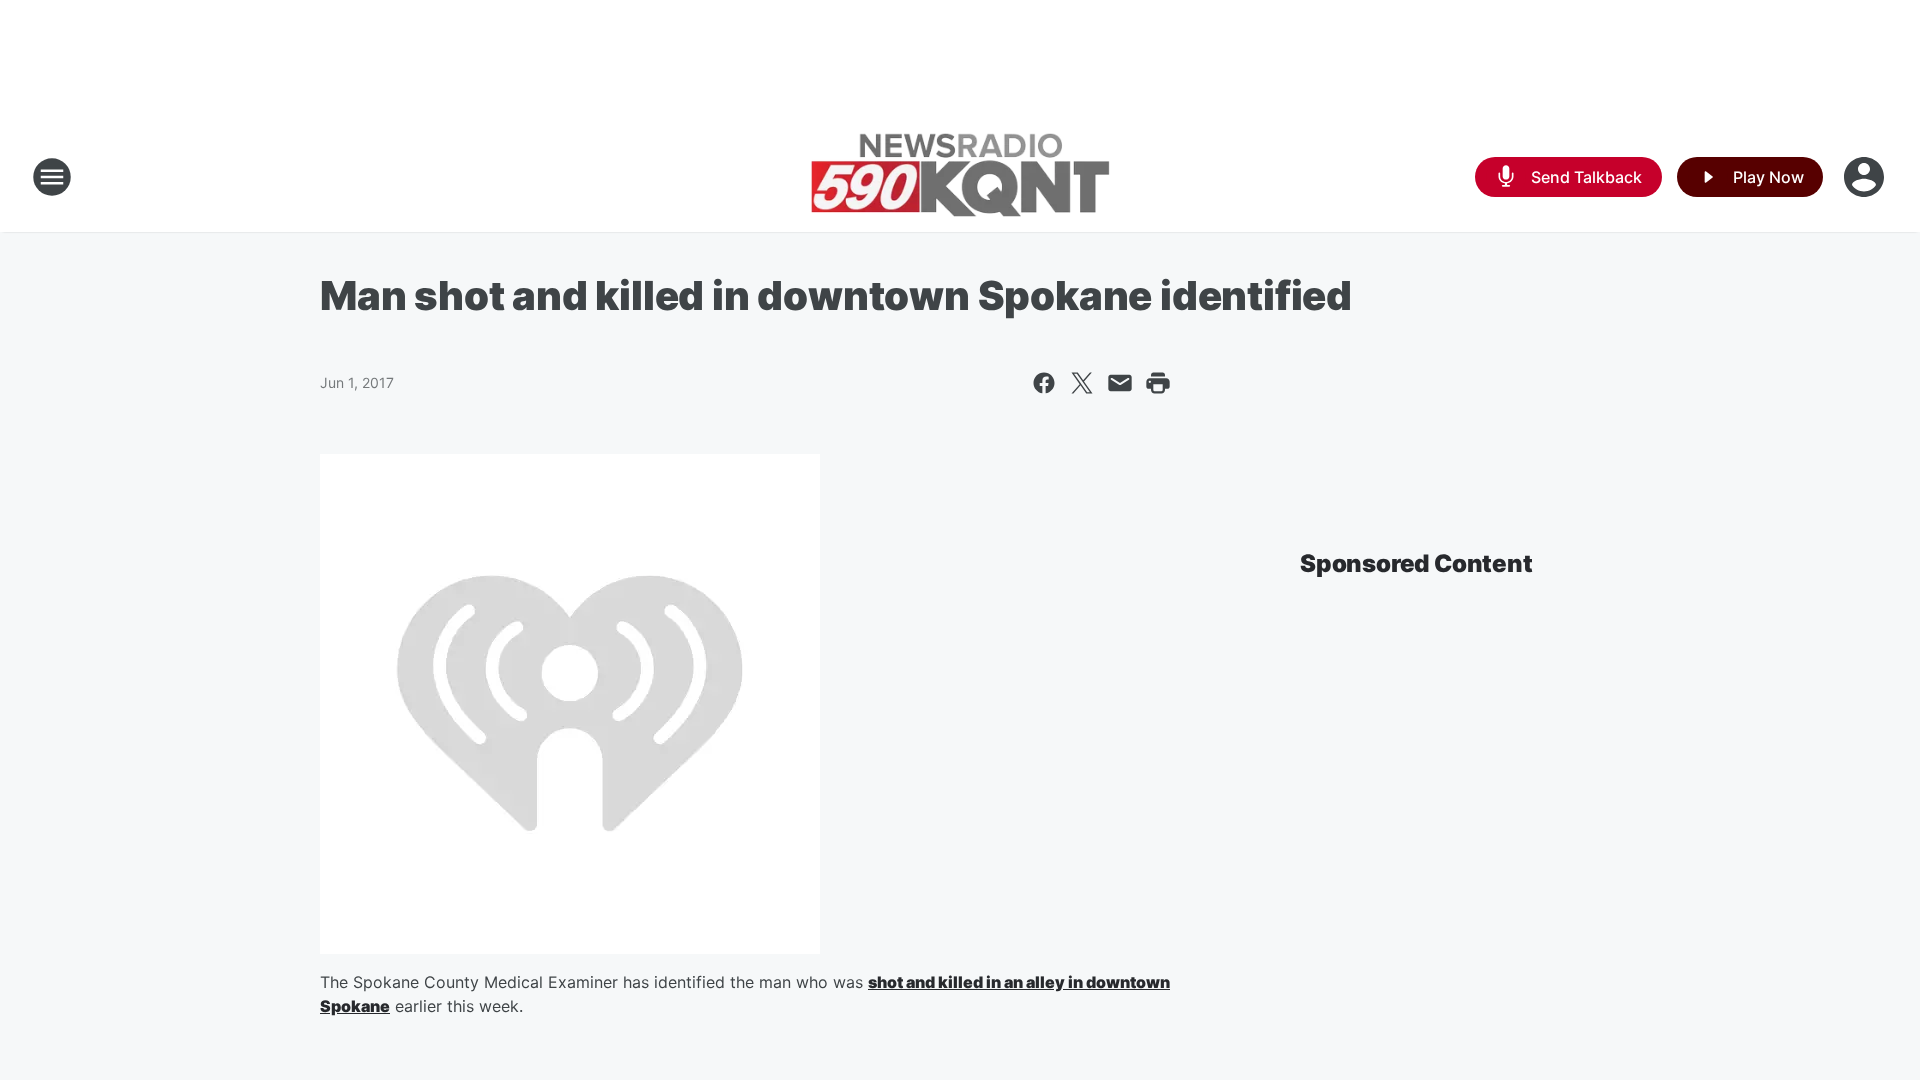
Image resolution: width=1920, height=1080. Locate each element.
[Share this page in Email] (1120, 383)
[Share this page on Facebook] (1044, 383)
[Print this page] (1158, 383)
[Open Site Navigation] (52, 177)
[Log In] (1866, 177)
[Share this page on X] (1082, 383)
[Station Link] (960, 177)
